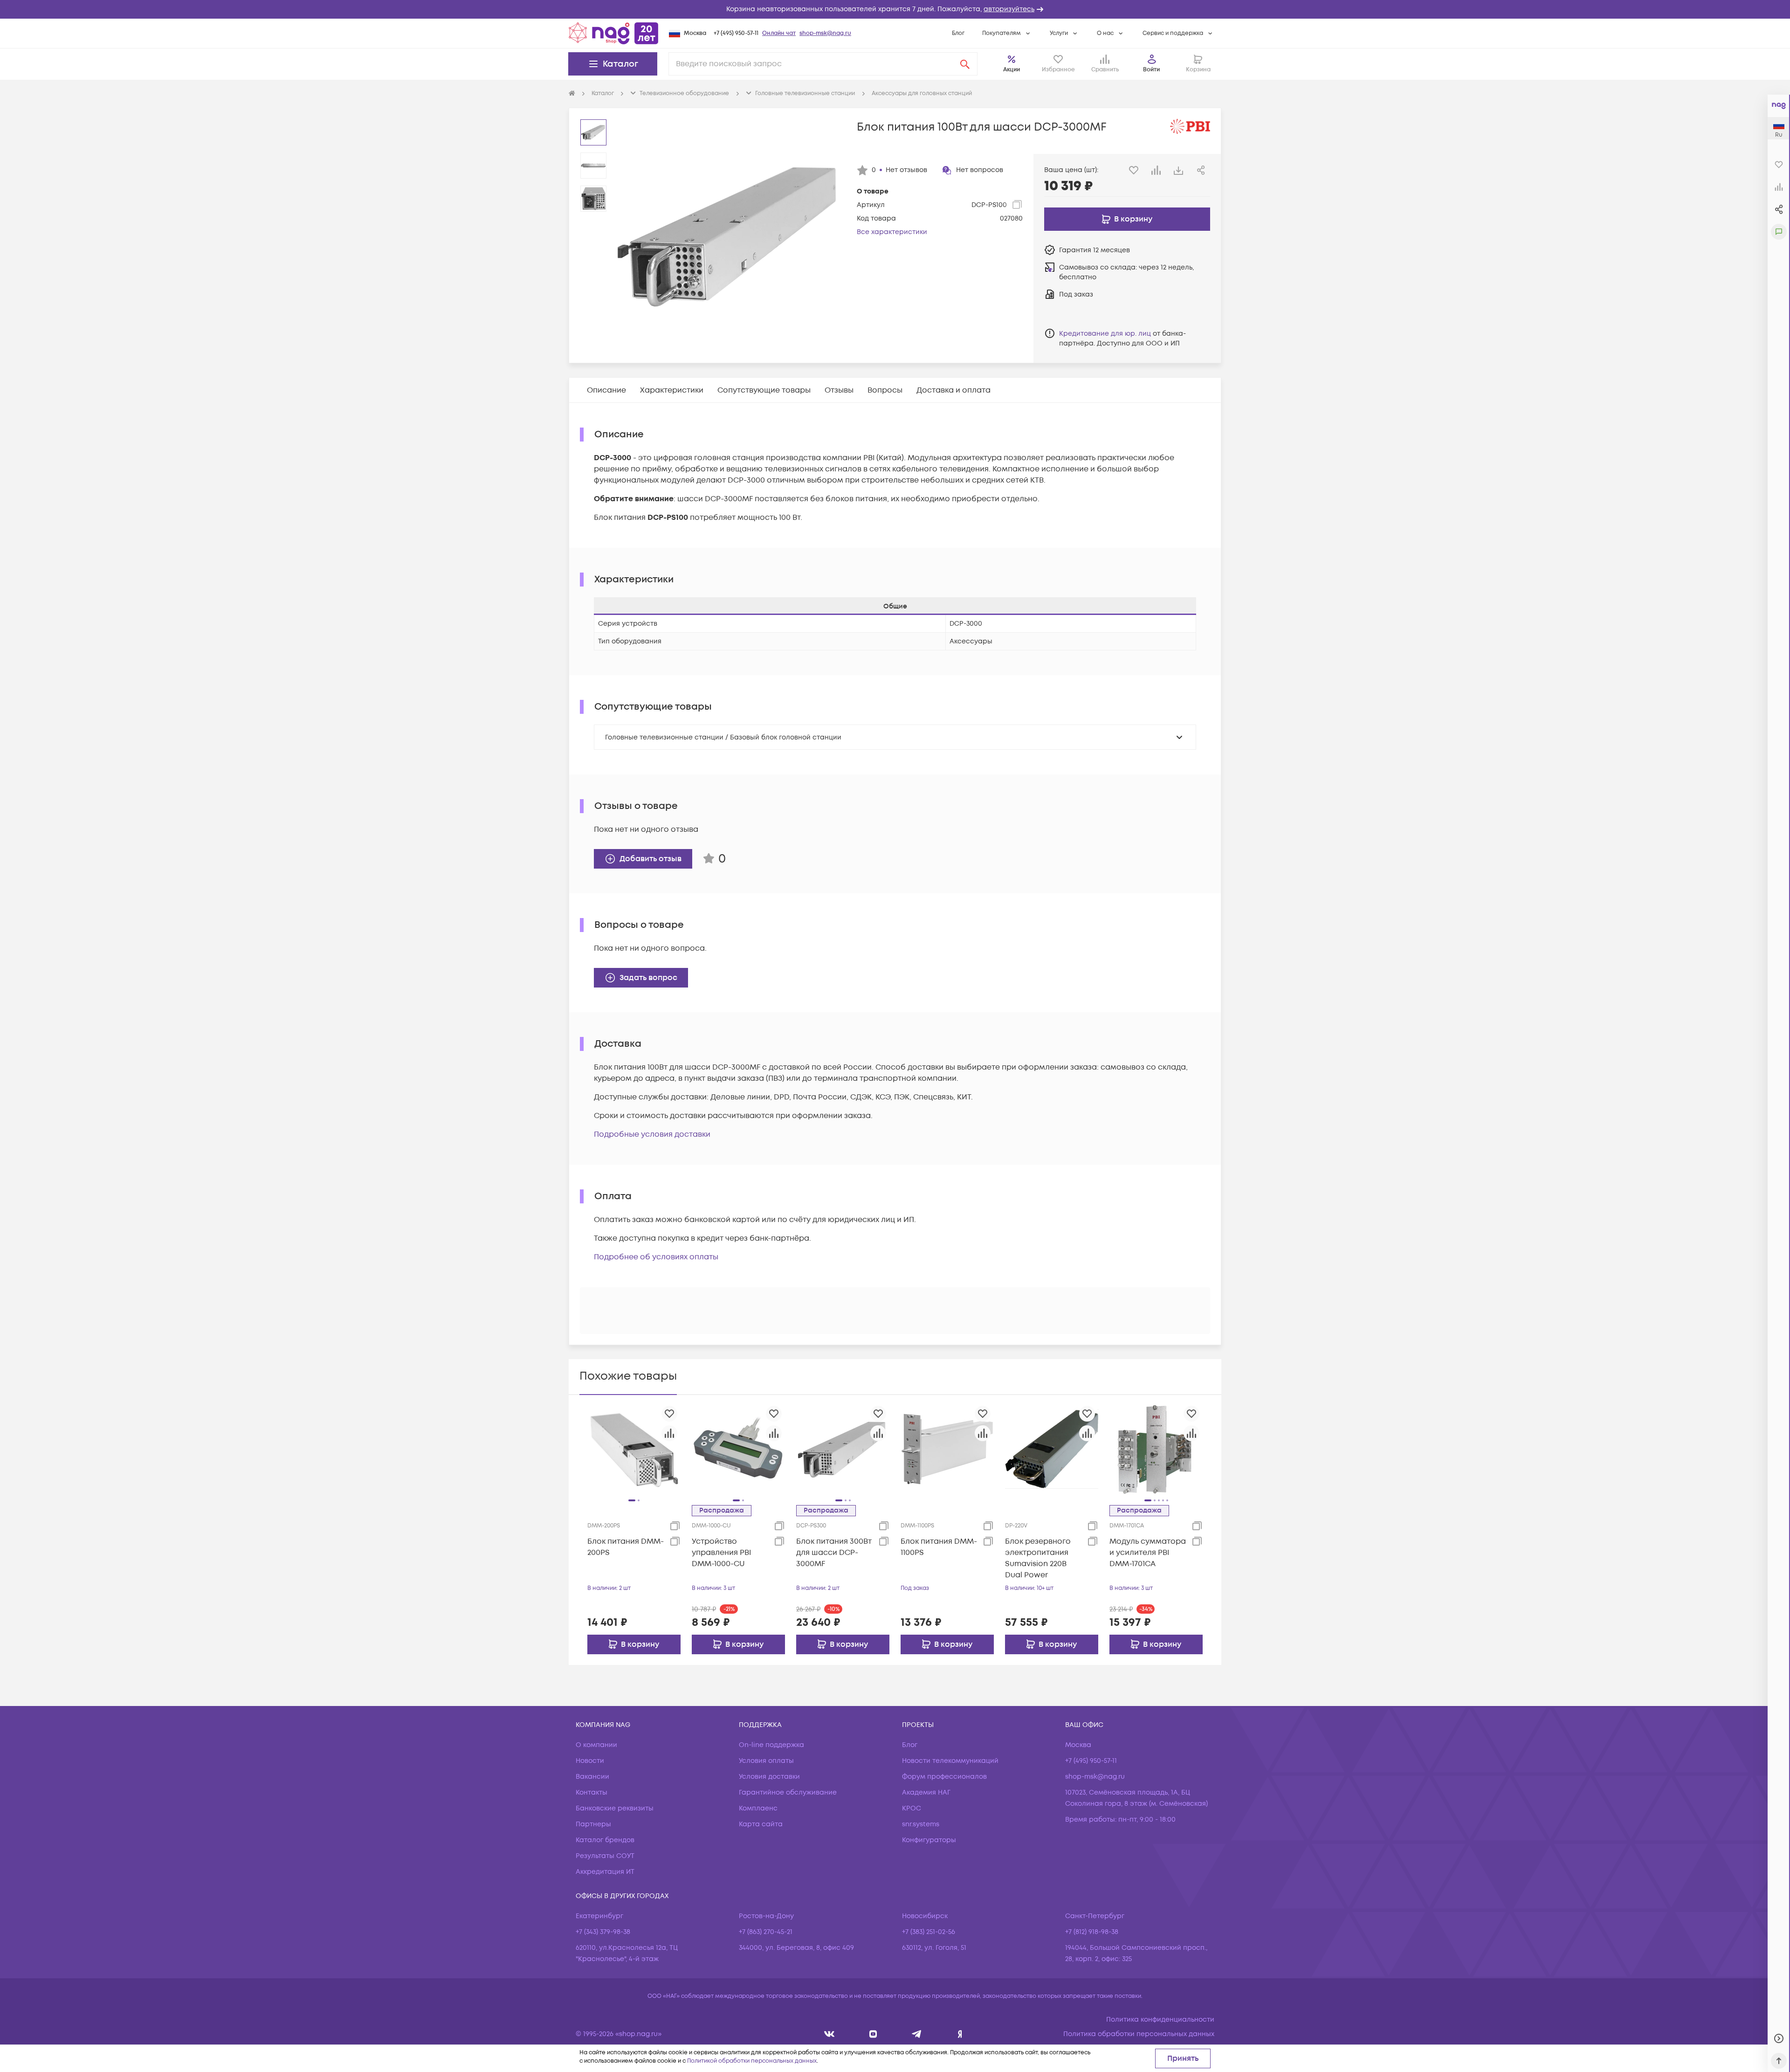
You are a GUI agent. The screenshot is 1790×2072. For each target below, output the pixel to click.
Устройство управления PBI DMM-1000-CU (721, 1553)
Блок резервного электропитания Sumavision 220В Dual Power (1038, 1558)
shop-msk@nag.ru (825, 33)
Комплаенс (758, 1808)
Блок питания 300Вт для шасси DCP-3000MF (834, 1553)
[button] (895, 9)
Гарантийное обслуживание (788, 1792)
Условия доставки (769, 1777)
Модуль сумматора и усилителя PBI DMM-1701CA (1148, 1553)
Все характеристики (892, 232)
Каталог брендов (605, 1840)
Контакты (592, 1792)
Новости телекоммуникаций (950, 1761)
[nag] (960, 2034)
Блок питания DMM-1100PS (939, 1547)
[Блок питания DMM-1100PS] (947, 1449)
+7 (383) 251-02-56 (929, 1932)
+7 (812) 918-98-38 (1092, 1932)
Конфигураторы (929, 1840)
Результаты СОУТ (605, 1856)
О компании (596, 1745)
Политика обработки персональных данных (1139, 2034)
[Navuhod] (873, 2034)
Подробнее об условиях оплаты (656, 1257)
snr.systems (921, 1824)
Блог (958, 33)
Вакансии (592, 1777)
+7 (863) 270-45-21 (766, 1932)
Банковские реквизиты (615, 1808)
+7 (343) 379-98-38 (603, 1932)
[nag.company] (830, 2034)
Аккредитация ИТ (605, 1872)
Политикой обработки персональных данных (752, 2061)
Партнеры (593, 1824)
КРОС (912, 1808)
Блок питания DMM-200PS (626, 1547)
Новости (590, 1761)
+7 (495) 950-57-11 (736, 33)
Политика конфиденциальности (1160, 2020)
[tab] (606, 390)
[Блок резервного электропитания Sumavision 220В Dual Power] (1052, 1449)
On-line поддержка (771, 1745)
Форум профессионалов (944, 1777)
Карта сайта (761, 1824)
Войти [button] (1151, 70)
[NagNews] (917, 2034)
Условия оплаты (766, 1761)
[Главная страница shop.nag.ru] (613, 33)
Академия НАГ (926, 1792)
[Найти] (965, 64)
